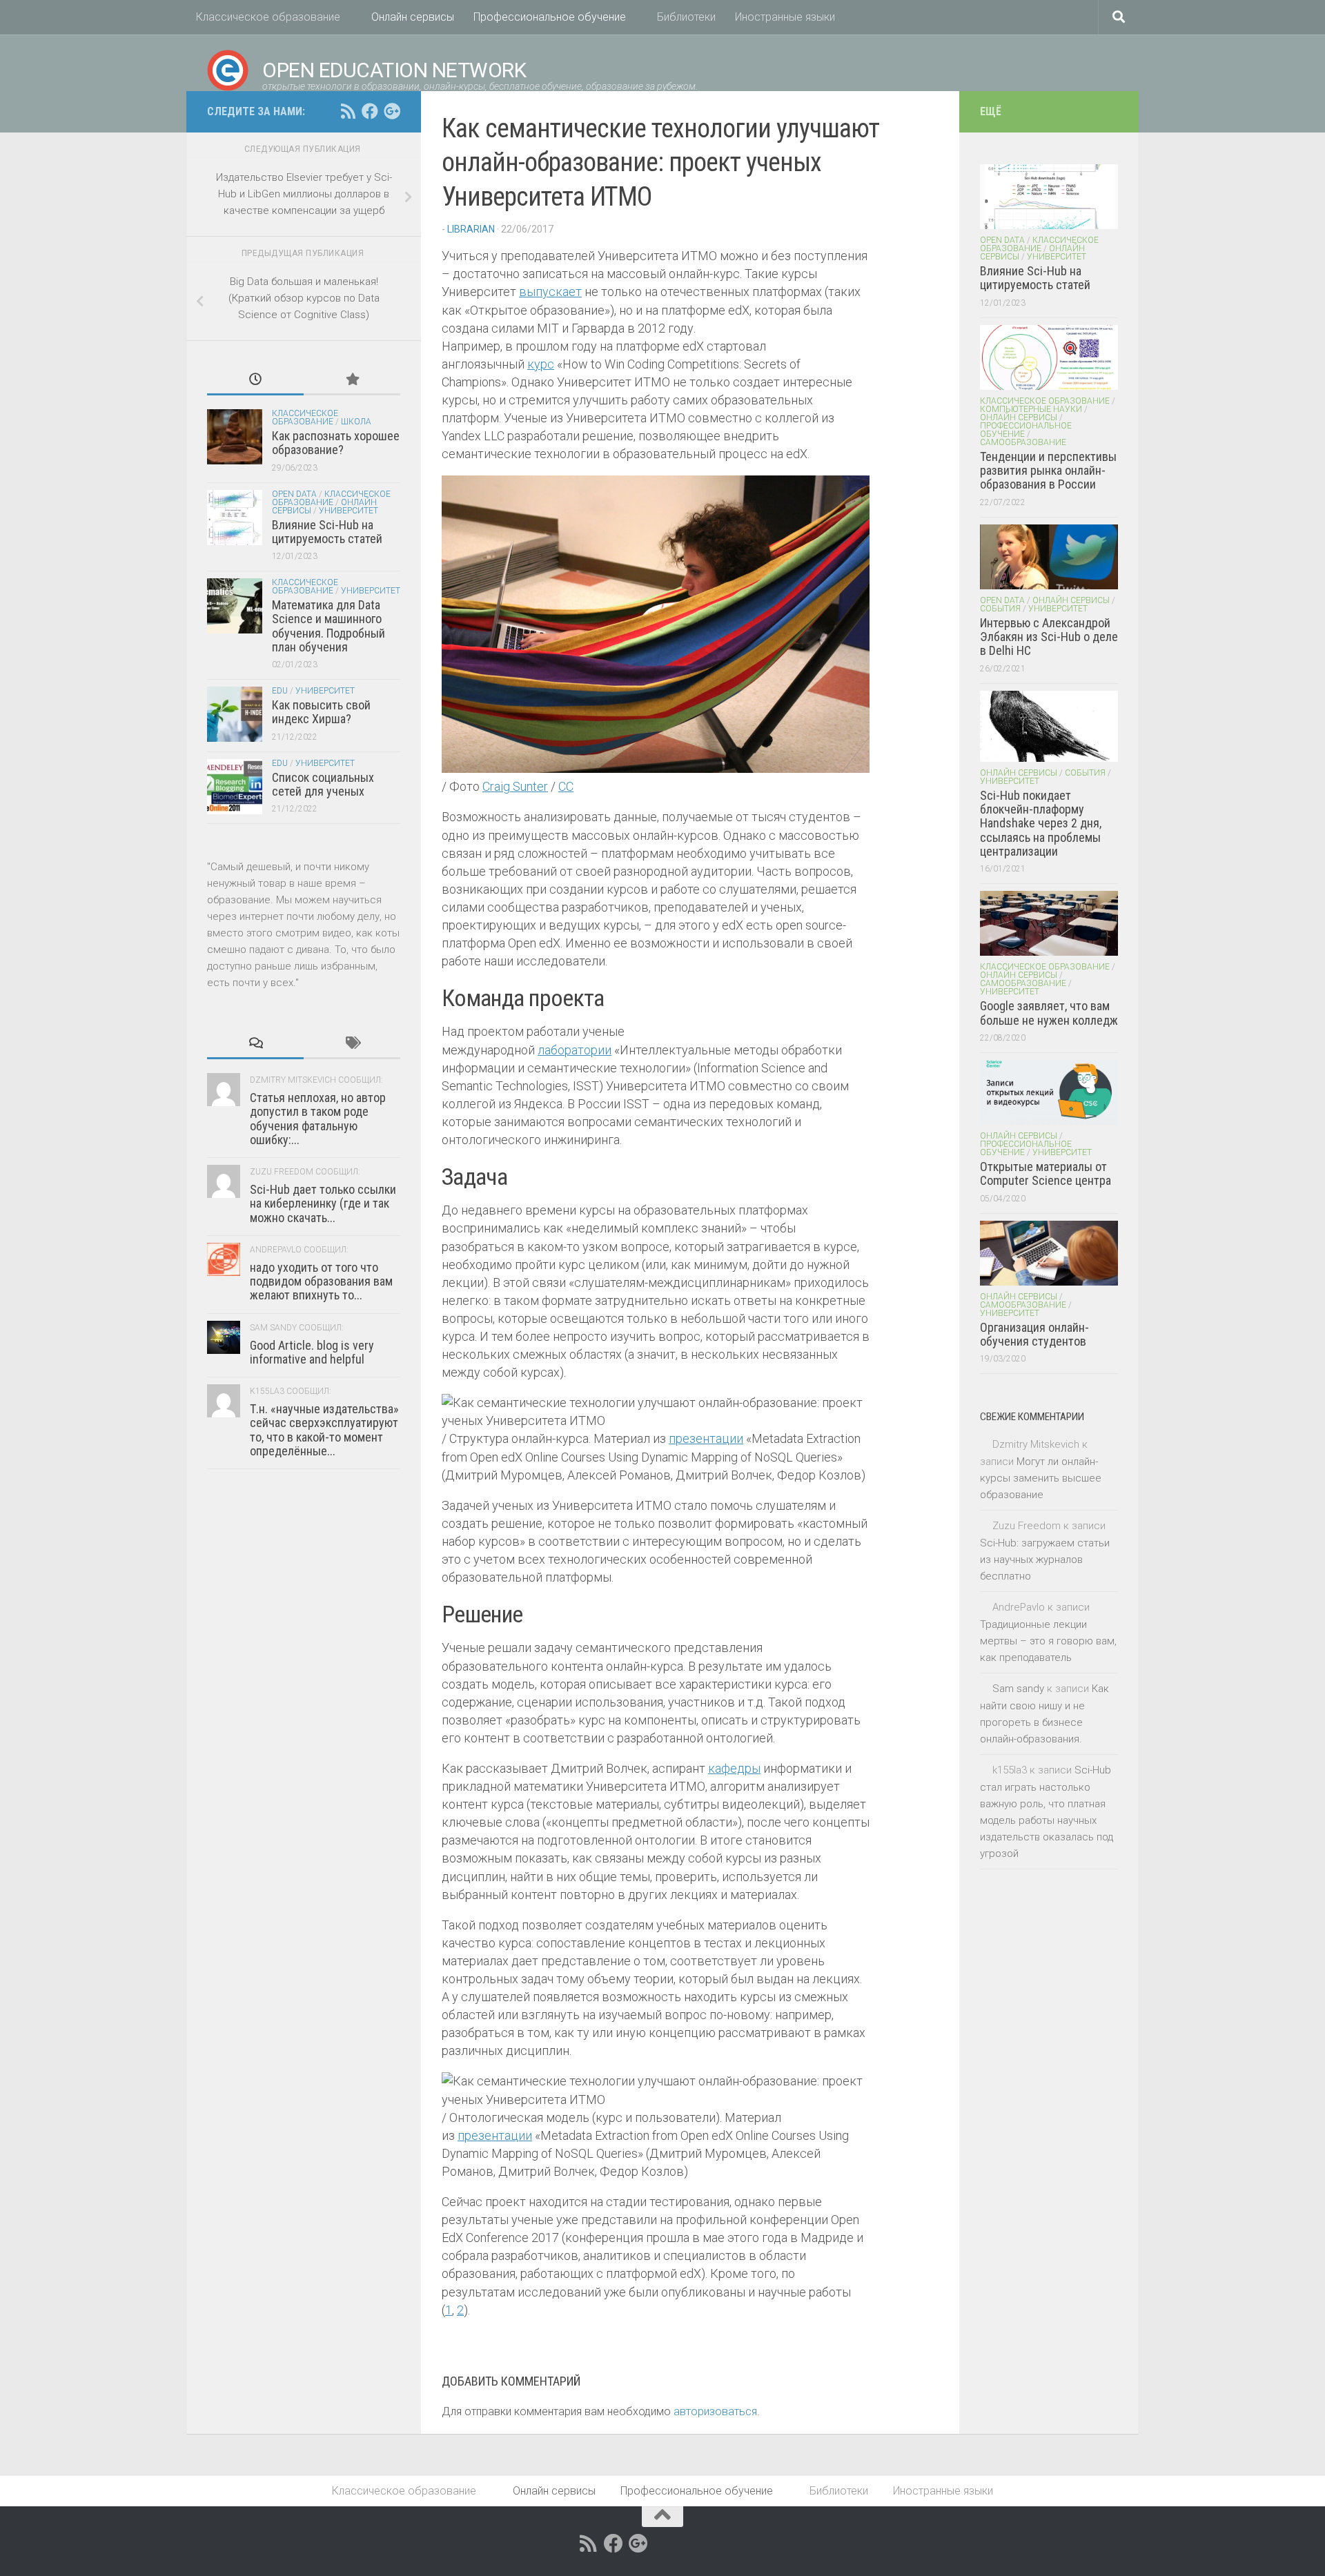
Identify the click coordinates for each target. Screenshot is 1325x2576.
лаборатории (575, 1050)
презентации (706, 1438)
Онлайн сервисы (413, 17)
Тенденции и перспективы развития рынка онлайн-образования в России (1048, 471)
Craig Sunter (515, 786)
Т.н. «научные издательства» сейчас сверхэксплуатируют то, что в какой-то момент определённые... (324, 1430)
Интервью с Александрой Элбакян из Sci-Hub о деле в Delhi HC (1049, 637)
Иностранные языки (785, 17)
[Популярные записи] (352, 381)
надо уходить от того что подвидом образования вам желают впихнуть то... (321, 1281)
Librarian (471, 229)
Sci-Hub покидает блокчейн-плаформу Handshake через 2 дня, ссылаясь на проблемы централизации (1041, 823)
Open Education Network (394, 70)
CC (566, 786)
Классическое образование (268, 17)
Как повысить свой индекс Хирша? (321, 712)
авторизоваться (715, 2411)
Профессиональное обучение (550, 17)
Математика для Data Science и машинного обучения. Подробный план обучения (328, 626)
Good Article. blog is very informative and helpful (312, 1352)
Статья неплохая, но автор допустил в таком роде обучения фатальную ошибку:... (318, 1119)
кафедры (734, 1768)
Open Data (294, 494)
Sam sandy (1018, 1689)
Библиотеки (686, 17)
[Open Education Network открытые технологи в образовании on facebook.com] (370, 111)
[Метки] (352, 1044)
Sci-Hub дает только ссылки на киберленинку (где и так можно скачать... (323, 1203)
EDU (280, 691)
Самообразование (1023, 442)
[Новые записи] (255, 381)
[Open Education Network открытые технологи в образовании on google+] (392, 111)
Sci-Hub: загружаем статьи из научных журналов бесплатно (1045, 1560)
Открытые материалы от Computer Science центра (1046, 1173)
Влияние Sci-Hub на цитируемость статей (327, 532)
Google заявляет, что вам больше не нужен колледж (1049, 1013)
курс (541, 364)
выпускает (550, 292)
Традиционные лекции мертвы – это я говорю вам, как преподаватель (1048, 1641)
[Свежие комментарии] (255, 1044)
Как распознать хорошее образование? (336, 443)
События (1000, 609)
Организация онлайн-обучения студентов (1034, 1334)
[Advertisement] (304, 1818)
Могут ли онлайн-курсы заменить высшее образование (1041, 1478)
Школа (356, 422)
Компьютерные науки (1031, 409)
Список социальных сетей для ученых (323, 784)
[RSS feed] (348, 111)
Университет (349, 511)
